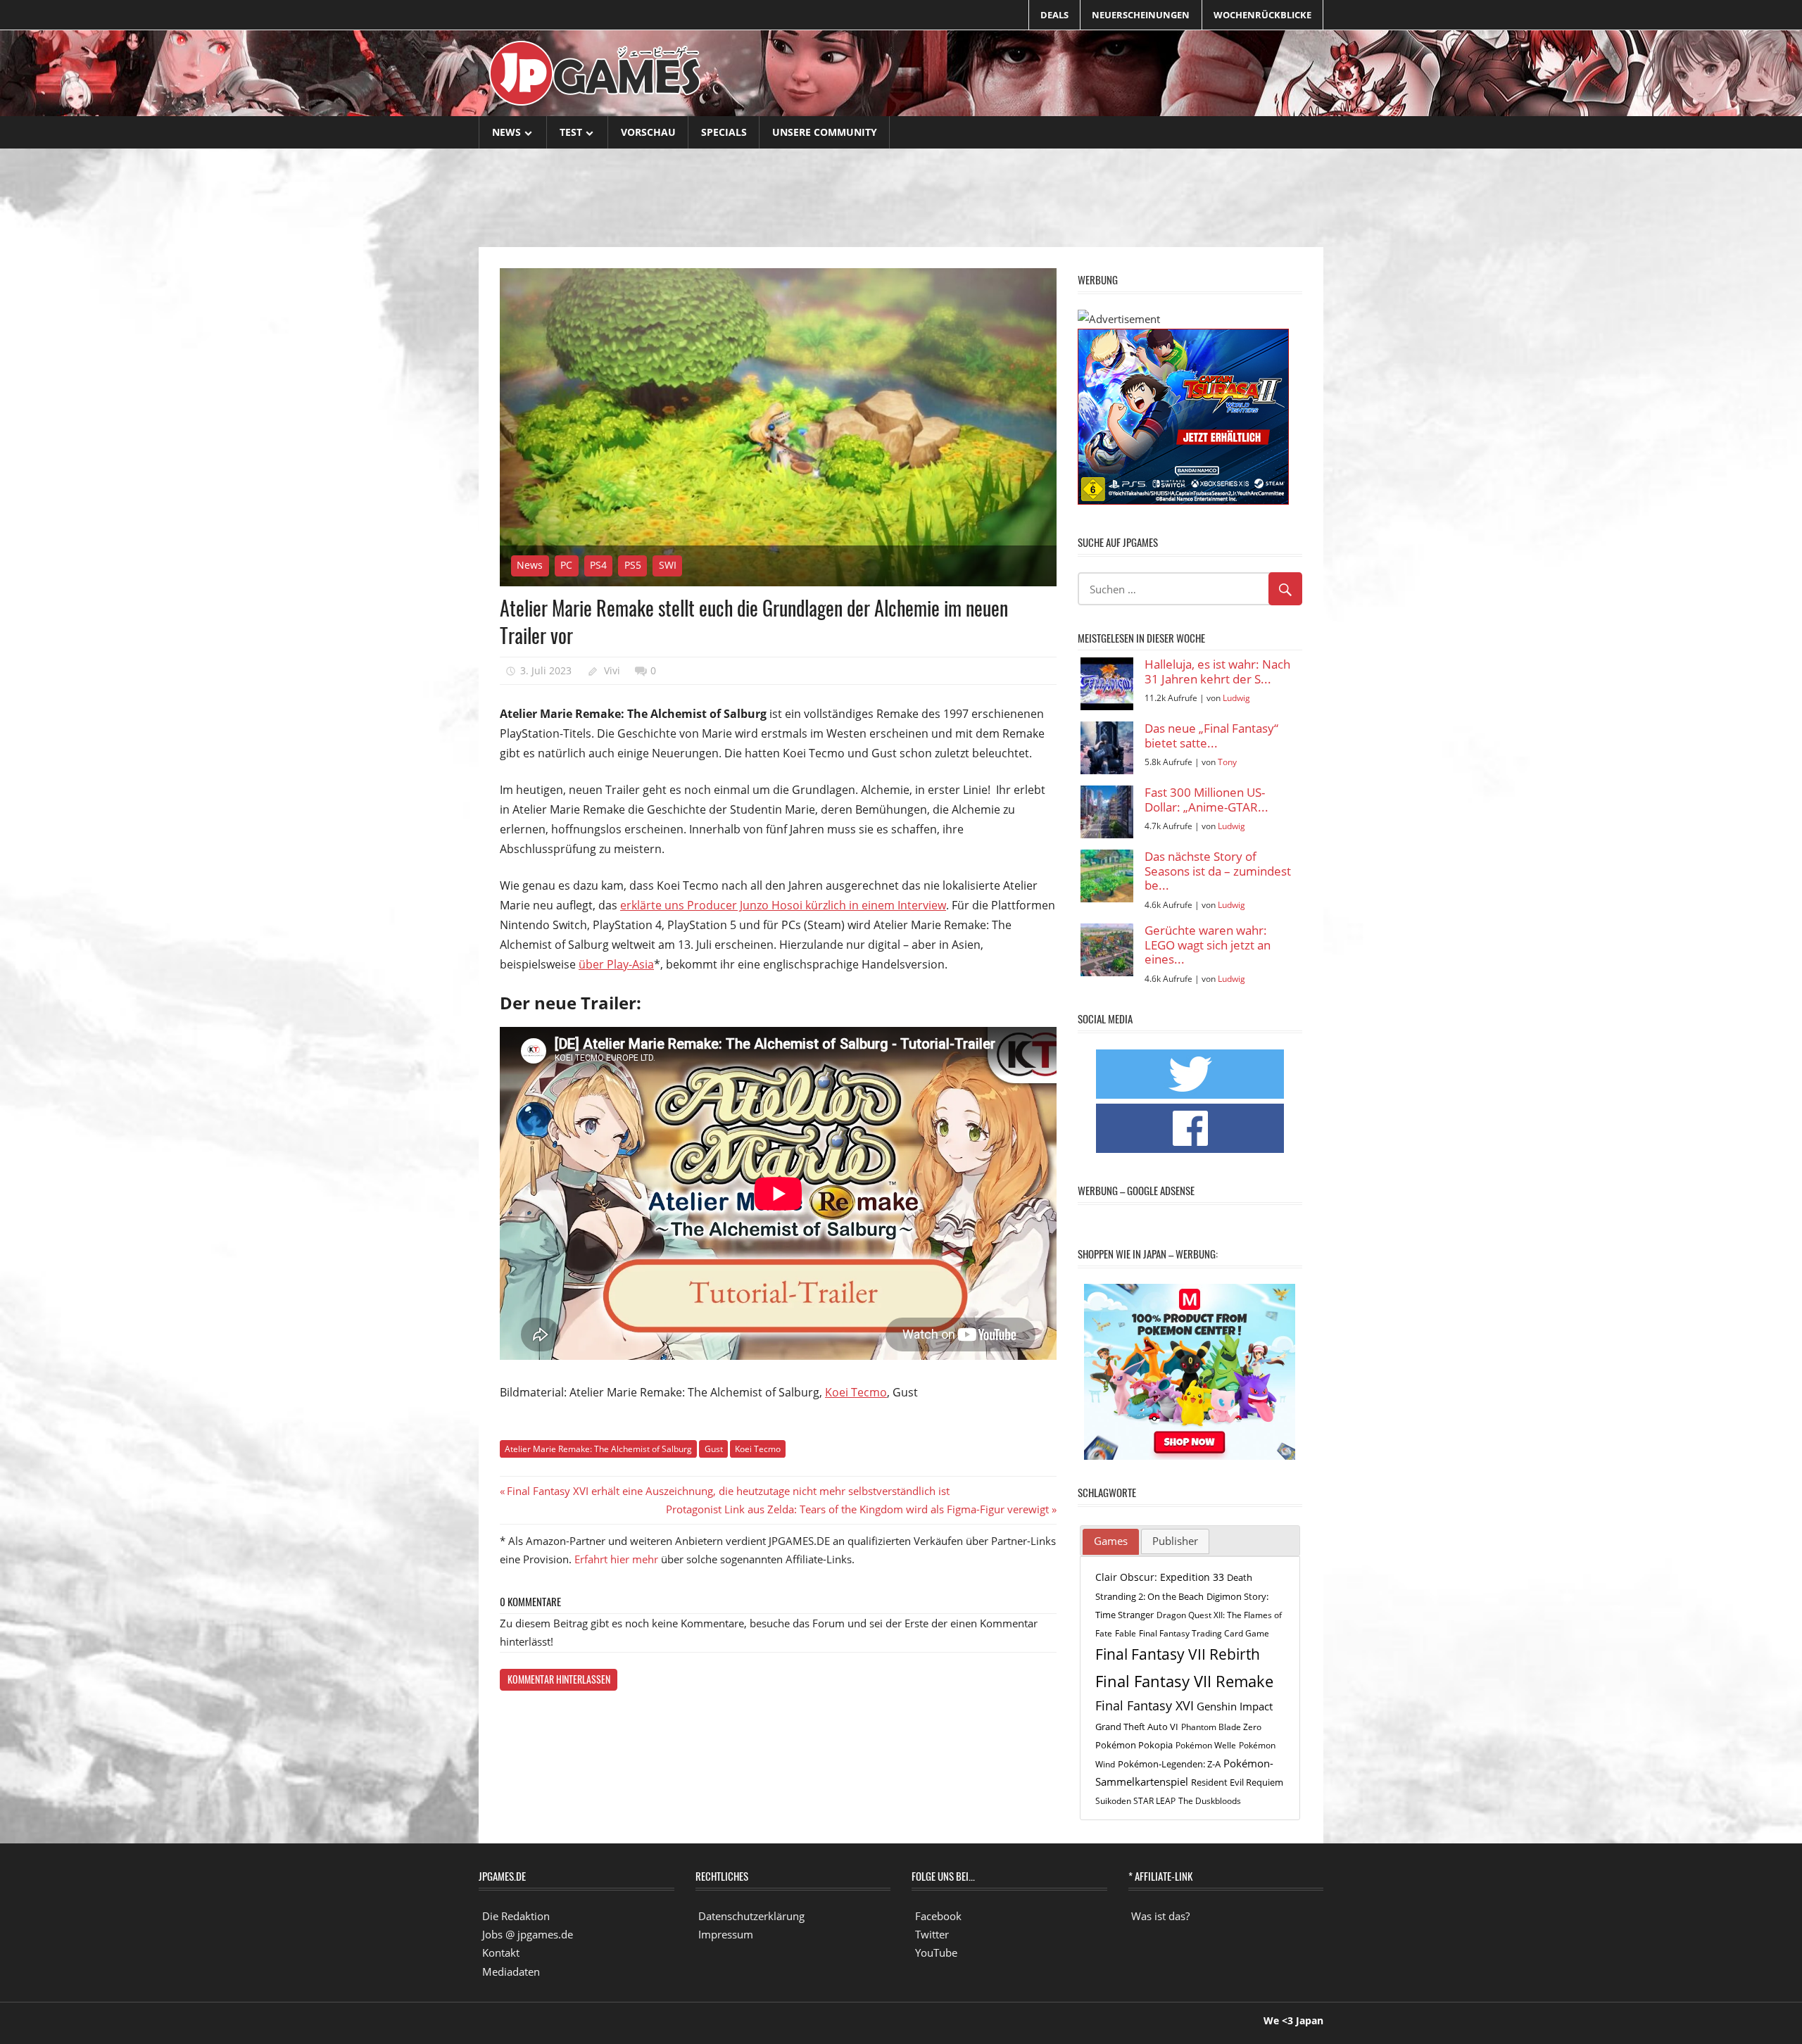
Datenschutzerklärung (751, 1916)
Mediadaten (511, 1972)
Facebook (938, 1916)
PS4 (598, 565)
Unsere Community (825, 132)
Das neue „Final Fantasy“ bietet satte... (1211, 736)
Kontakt (501, 1952)
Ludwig (1236, 698)
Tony (1227, 762)
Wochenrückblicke (1262, 15)
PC (566, 565)
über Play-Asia (616, 964)
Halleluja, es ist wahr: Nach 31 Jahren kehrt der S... (1217, 672)
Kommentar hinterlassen (559, 1679)
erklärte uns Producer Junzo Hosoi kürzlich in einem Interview (783, 905)
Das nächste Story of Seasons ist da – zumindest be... (1218, 871)
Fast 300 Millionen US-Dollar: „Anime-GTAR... (1206, 800)
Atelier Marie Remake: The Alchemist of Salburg (598, 1449)
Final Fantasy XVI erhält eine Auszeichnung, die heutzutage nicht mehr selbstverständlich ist (728, 1491)
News (506, 132)
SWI (668, 565)
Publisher (1175, 1541)
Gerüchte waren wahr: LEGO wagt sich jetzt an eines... (1208, 945)
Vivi (612, 670)
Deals (1054, 15)
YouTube (936, 1952)
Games (1111, 1541)
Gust (714, 1449)
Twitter (932, 1934)
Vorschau (648, 132)
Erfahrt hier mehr (616, 1559)
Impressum (726, 1934)
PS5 (633, 565)
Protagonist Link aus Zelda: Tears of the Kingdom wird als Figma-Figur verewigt (857, 1509)
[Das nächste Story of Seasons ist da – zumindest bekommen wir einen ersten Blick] (1107, 876)
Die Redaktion (516, 1916)
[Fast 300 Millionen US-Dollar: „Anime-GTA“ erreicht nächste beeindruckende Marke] (1107, 812)
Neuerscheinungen (1141, 15)
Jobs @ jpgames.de (528, 1934)
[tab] (1111, 1542)
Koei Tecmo (856, 1392)
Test (571, 132)
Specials (724, 132)
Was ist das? (1160, 1916)
